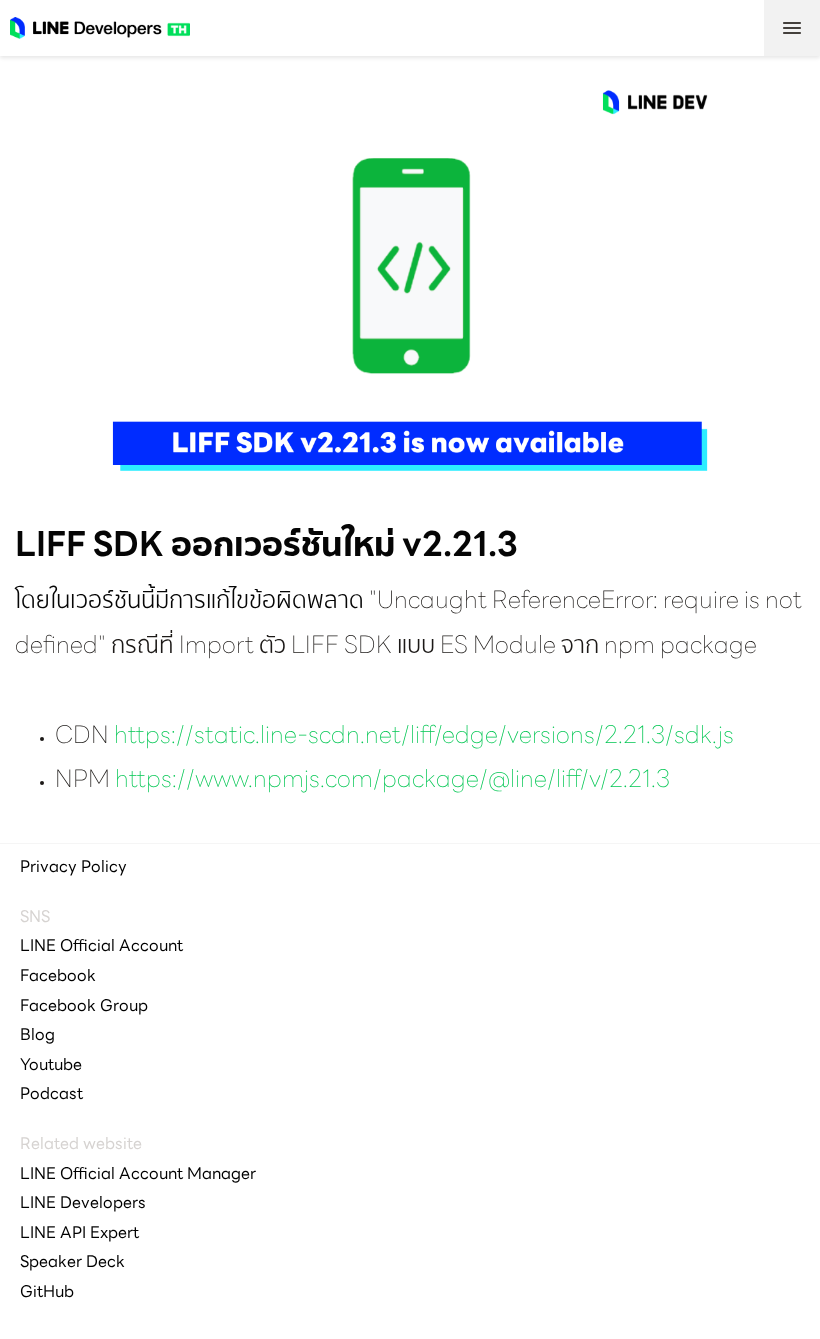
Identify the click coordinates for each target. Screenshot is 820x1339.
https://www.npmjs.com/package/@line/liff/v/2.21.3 (392, 781)
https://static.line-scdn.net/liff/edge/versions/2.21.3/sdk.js (424, 737)
